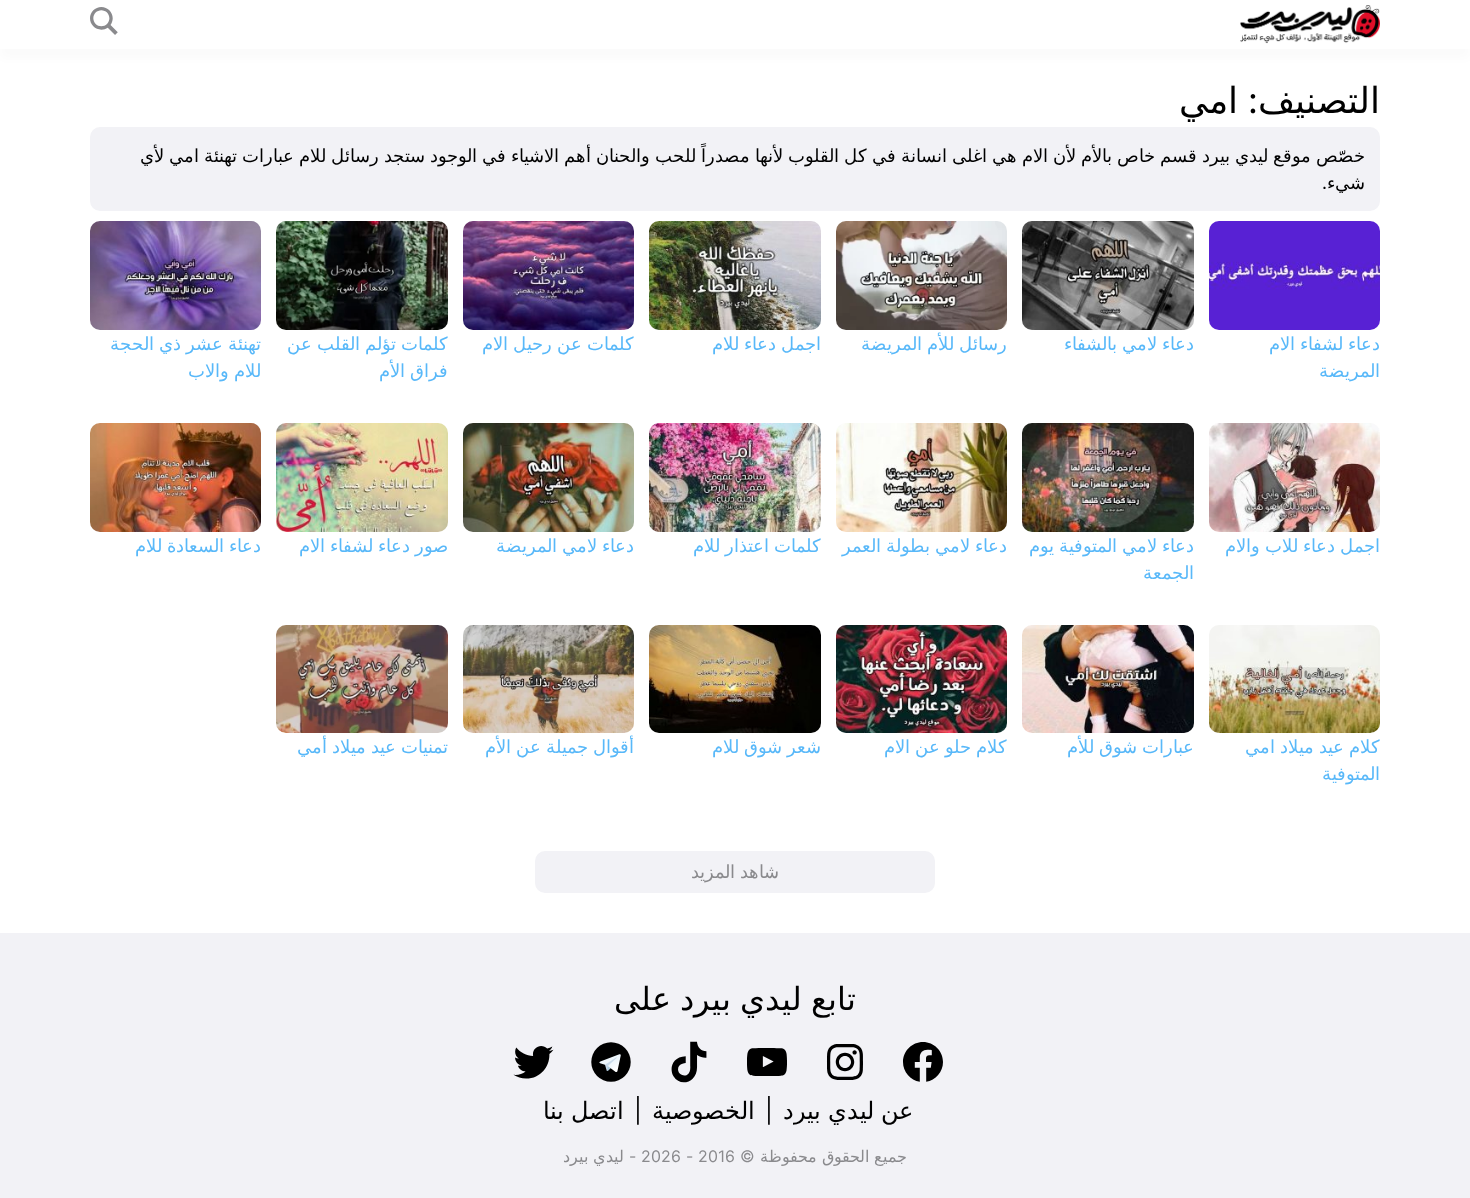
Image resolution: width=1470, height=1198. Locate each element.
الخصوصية (703, 1110)
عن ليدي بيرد (848, 1110)
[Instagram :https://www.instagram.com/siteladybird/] (845, 1079)
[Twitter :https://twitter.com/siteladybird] (533, 1079)
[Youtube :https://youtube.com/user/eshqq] (767, 1079)
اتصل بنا (583, 1110)
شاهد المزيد (735, 871)
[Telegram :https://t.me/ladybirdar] (611, 1079)
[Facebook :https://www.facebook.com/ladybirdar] (923, 1079)
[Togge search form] (104, 22)
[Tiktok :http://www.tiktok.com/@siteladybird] (689, 1079)
